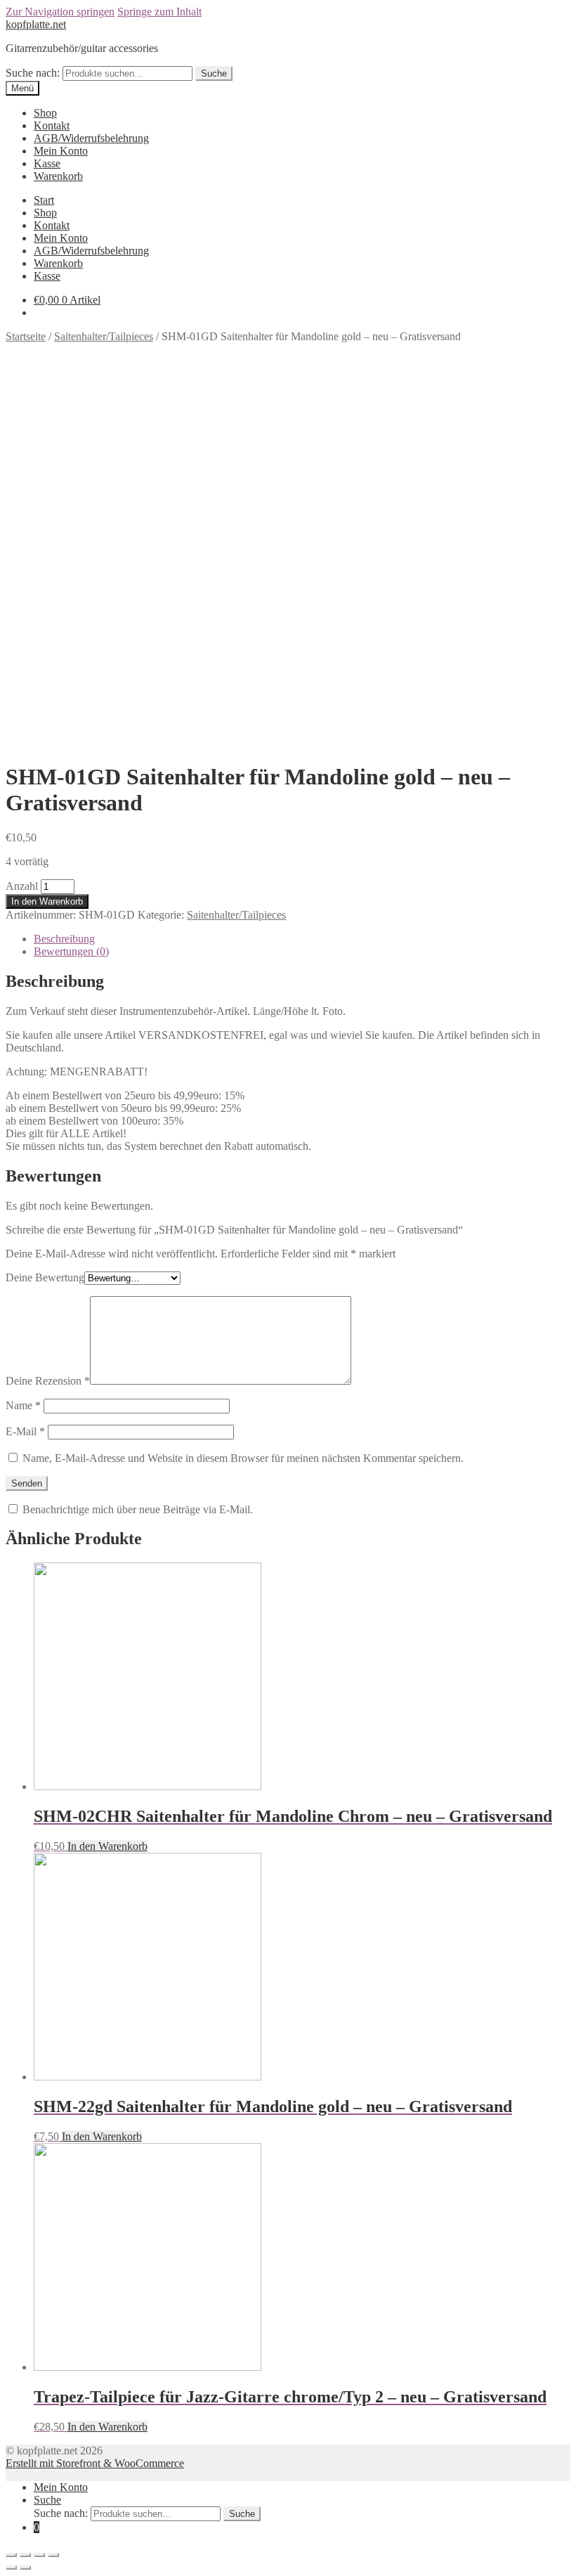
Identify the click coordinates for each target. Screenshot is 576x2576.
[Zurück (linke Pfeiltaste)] (11, 2568)
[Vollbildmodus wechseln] (39, 2555)
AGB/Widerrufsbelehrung (91, 138)
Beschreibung (64, 939)
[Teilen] (25, 2555)
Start (44, 200)
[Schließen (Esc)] (11, 2555)
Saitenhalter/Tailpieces (104, 336)
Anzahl (22, 886)
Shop (45, 113)
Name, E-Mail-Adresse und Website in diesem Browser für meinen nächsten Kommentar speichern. (243, 1458)
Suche (214, 73)
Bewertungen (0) (71, 951)
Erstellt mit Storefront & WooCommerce (95, 2463)
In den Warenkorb (47, 901)
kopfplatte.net (36, 24)
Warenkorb (58, 176)
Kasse (47, 163)
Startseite (26, 336)
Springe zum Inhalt (159, 12)
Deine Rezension (48, 1381)
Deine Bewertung (45, 1277)
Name (23, 1405)
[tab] (302, 939)
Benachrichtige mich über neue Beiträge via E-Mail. (138, 1509)
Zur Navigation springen (60, 12)
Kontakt (52, 125)
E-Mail (25, 1431)
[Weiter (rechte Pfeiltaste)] (25, 2568)
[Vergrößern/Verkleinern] (53, 2555)
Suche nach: (33, 73)
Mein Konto (61, 151)
